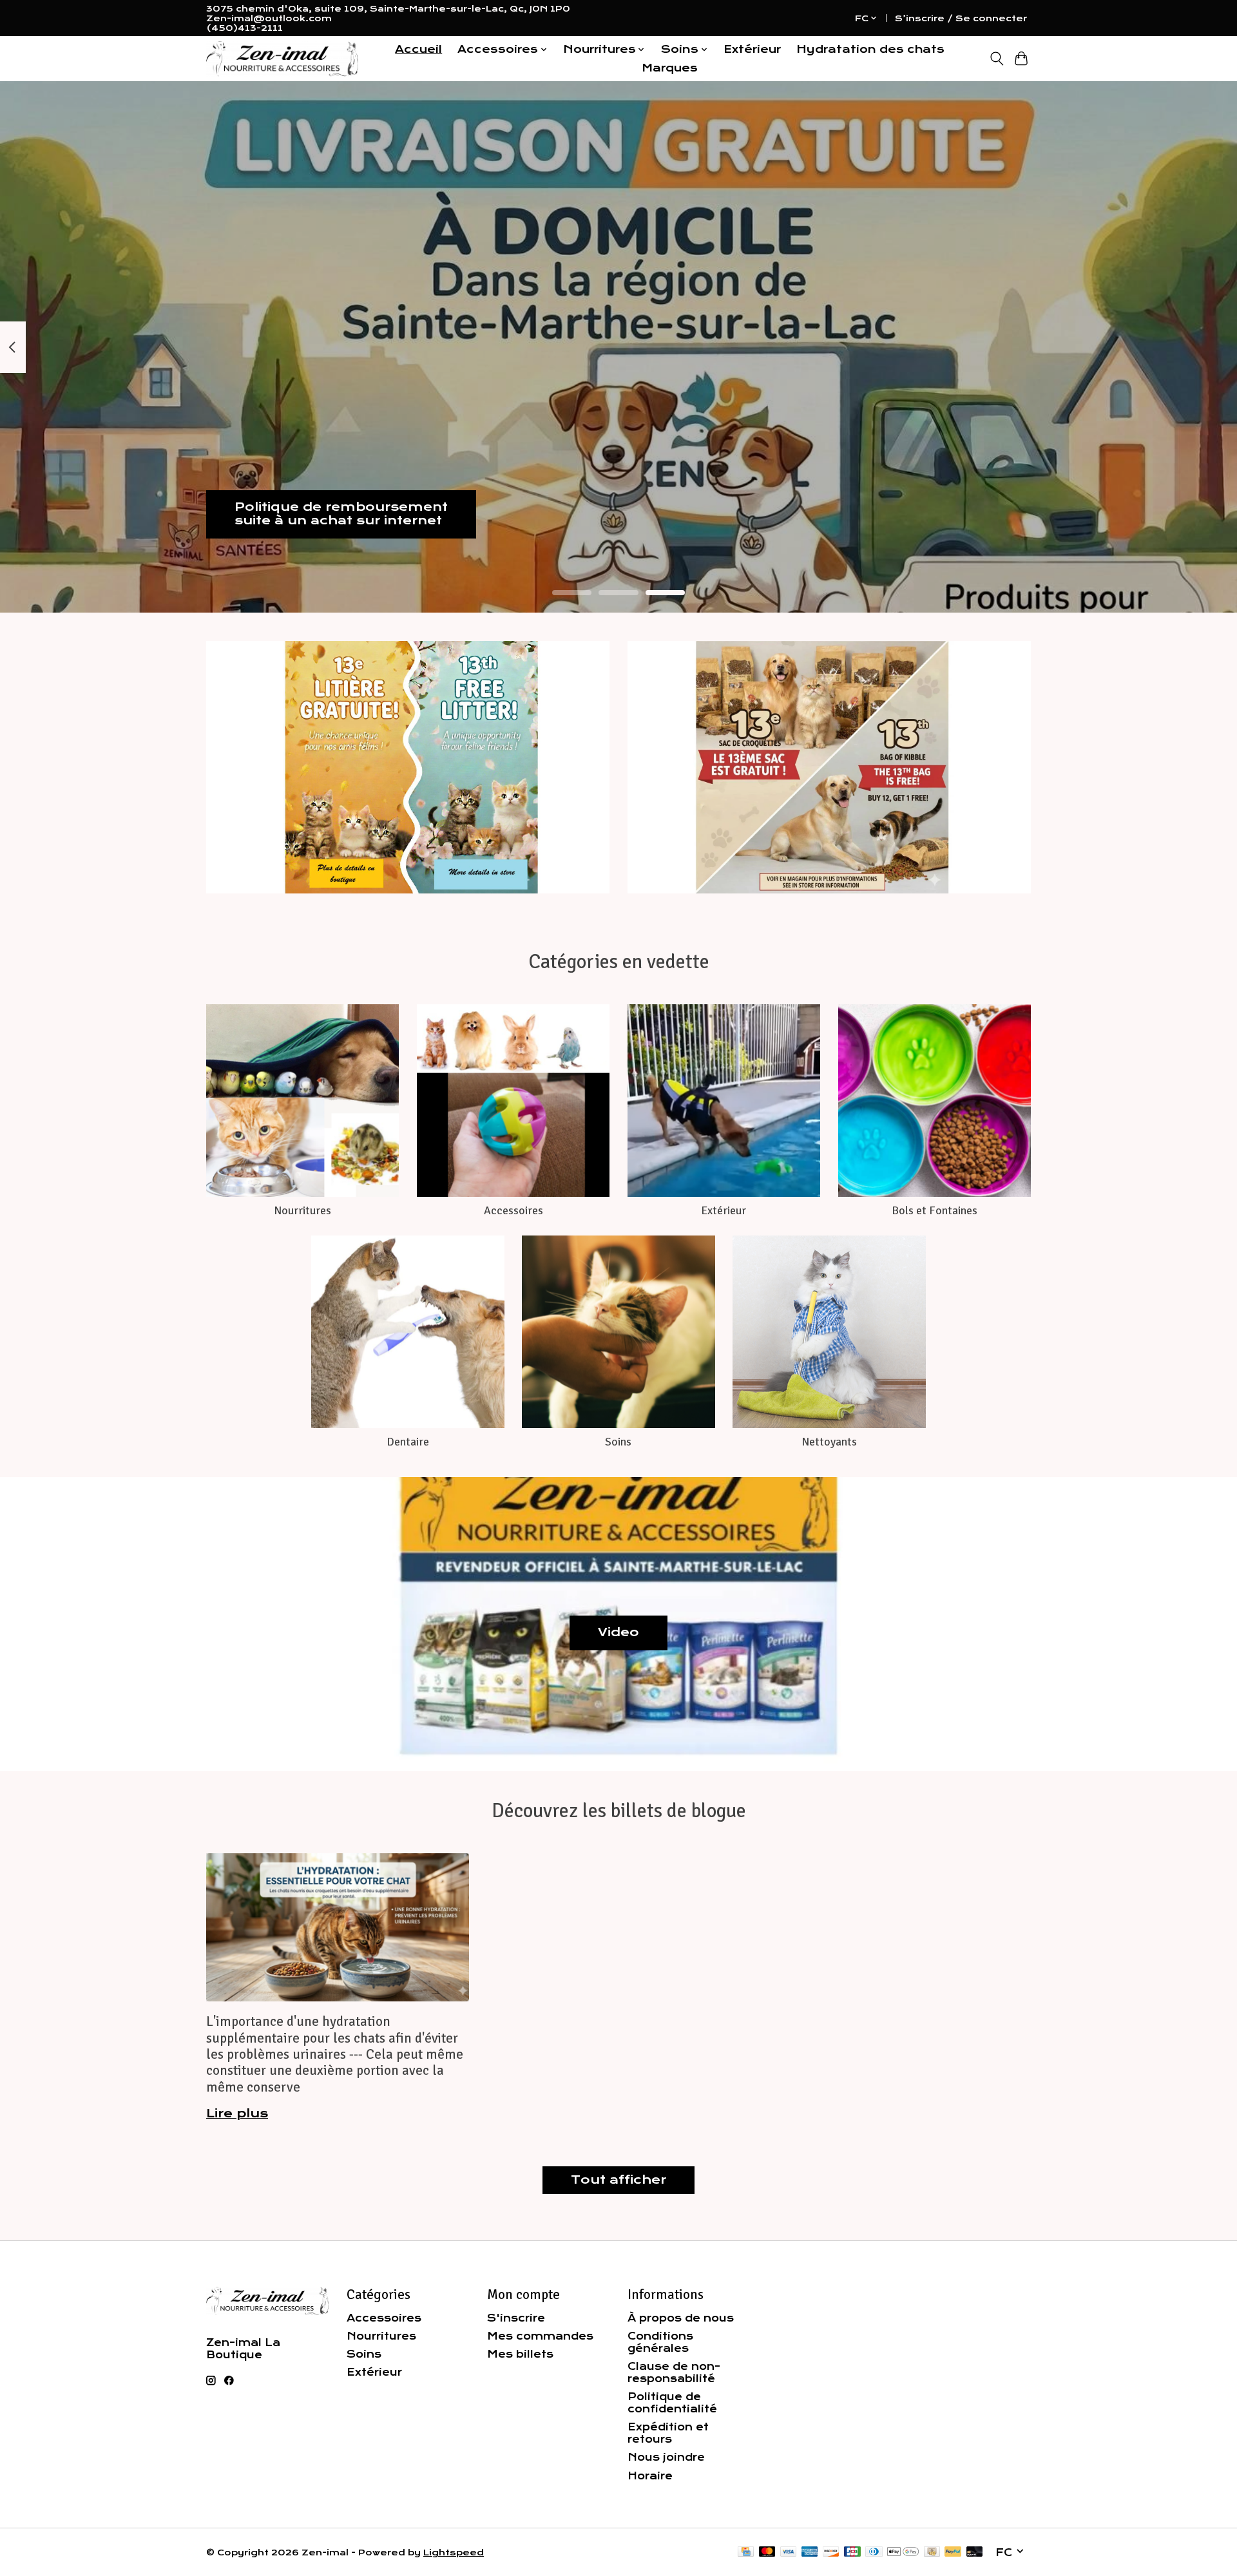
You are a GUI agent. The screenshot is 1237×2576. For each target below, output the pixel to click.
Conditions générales (660, 2342)
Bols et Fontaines (935, 1210)
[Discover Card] (831, 2552)
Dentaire (408, 1442)
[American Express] (810, 2552)
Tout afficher (618, 2180)
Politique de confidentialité (672, 2403)
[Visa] (789, 2552)
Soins (618, 1442)
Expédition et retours (668, 2433)
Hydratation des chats (870, 49)
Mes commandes (540, 2336)
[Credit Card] (746, 2552)
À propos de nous (681, 2318)
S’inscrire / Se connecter (961, 18)
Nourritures (302, 1210)
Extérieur (752, 49)
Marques (670, 68)
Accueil (418, 49)
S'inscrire (516, 2318)
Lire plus (237, 2113)
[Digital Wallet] (903, 2552)
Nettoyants (829, 1442)
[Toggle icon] (996, 59)
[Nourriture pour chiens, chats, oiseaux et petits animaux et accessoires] (282, 59)
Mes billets (520, 2354)
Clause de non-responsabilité (674, 2372)
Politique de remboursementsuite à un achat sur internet (341, 514)
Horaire (650, 2476)
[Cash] (932, 2552)
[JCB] (852, 2552)
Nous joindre (666, 2457)
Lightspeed (454, 2552)
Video (618, 1632)
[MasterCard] (767, 2552)
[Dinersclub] (874, 2552)
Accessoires (513, 1210)
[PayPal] (953, 2552)
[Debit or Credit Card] (975, 2552)
